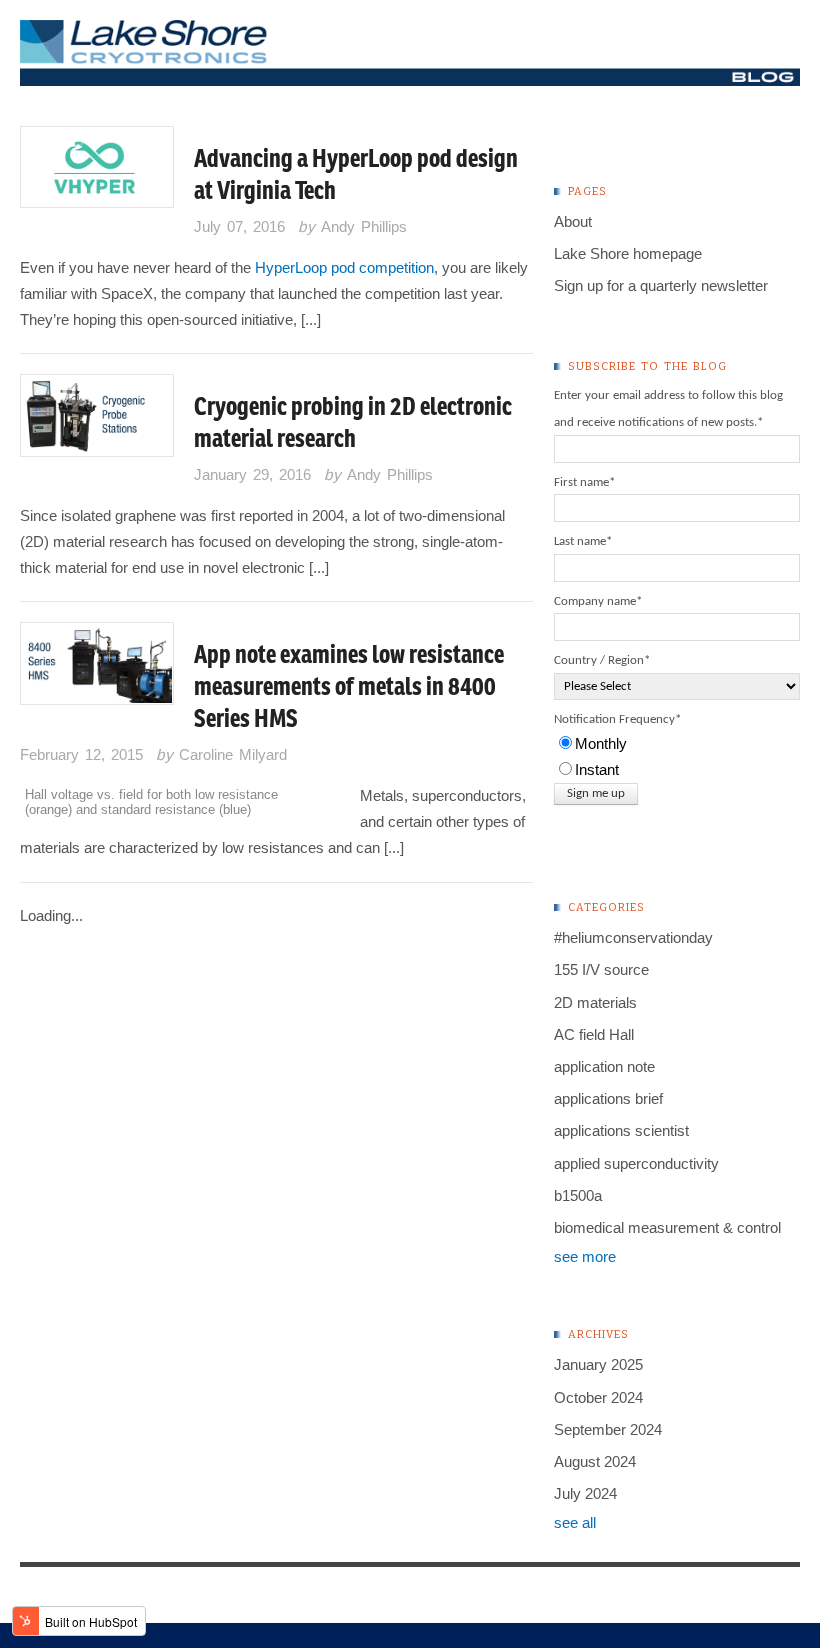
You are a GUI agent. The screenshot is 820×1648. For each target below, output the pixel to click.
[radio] (677, 744)
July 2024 (585, 1493)
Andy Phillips (364, 226)
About (573, 221)
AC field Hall (594, 1034)
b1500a (578, 1195)
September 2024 (608, 1429)
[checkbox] (677, 757)
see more (585, 1256)
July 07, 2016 (239, 226)
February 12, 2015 (81, 754)
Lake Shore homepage (628, 253)
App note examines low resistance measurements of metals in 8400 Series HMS (349, 686)
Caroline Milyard (233, 754)
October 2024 (598, 1397)
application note (604, 1066)
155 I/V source (601, 969)
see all (575, 1522)
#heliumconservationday (633, 937)
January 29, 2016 (252, 474)
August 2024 (595, 1461)
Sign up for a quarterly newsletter (661, 285)
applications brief (608, 1098)
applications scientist (621, 1130)
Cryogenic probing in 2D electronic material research (353, 422)
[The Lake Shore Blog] (410, 72)
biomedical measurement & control (667, 1227)
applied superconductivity (636, 1163)
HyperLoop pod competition (344, 267)
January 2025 (598, 1364)
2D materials (595, 1002)
